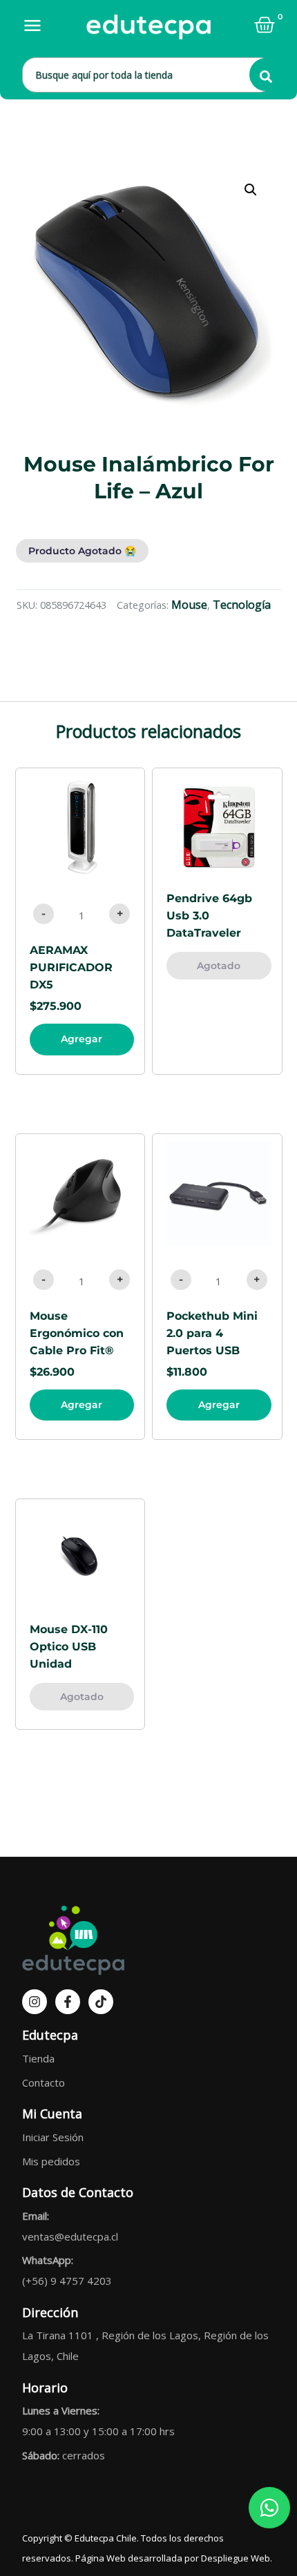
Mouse (189, 605)
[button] (251, 190)
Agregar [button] (82, 1039)
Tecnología (242, 605)
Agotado (219, 966)
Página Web (100, 2558)
